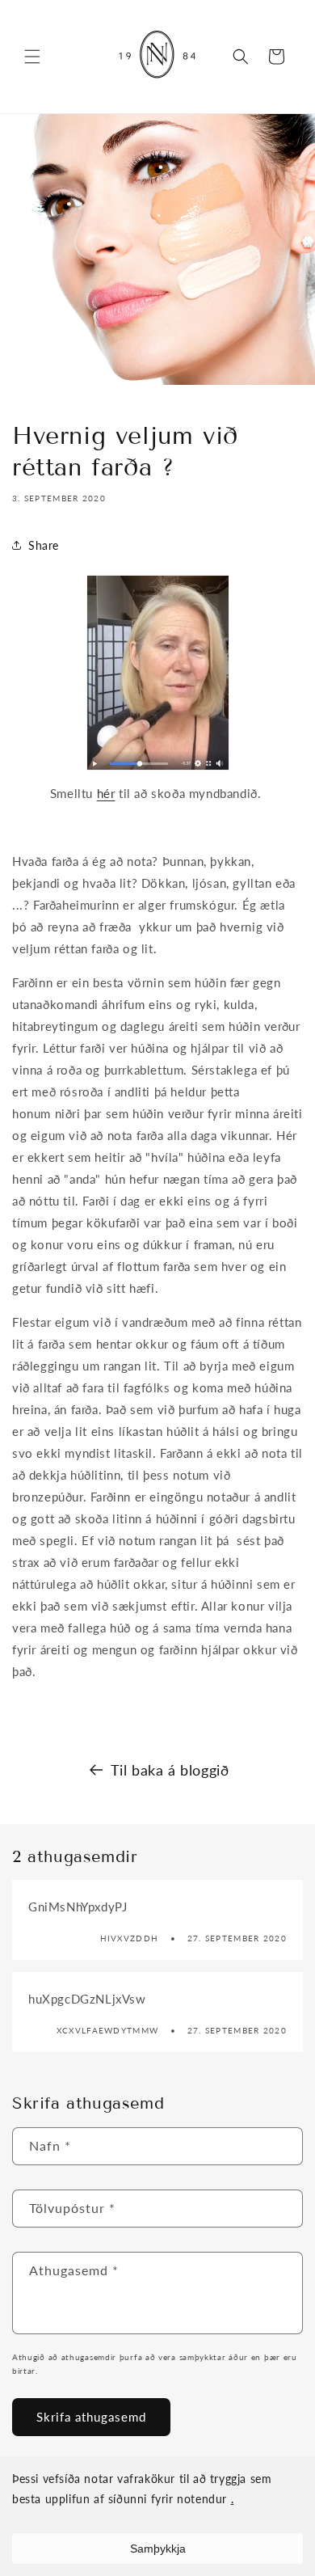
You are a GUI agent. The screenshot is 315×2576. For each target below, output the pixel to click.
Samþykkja (158, 2549)
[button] (32, 57)
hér (106, 793)
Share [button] (44, 545)
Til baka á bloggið (170, 1770)
